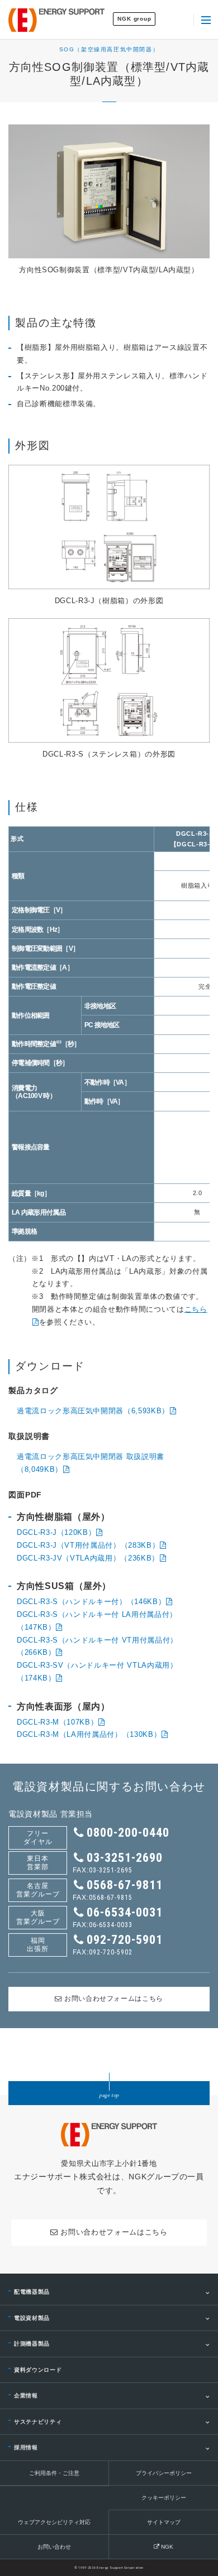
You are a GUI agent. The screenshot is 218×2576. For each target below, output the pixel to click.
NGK (166, 2547)
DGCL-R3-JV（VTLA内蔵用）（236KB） (88, 1558)
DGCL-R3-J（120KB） (56, 1532)
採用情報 (26, 2447)
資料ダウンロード (38, 2370)
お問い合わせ (54, 2547)
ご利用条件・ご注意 (54, 2473)
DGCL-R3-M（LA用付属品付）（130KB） (89, 1734)
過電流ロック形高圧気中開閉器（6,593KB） (93, 1411)
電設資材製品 (32, 2318)
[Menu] (206, 20)
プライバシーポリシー (164, 2473)
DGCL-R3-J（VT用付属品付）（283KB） (88, 1545)
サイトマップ (164, 2522)
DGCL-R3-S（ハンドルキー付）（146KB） (91, 1602)
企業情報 (26, 2396)
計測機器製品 (32, 2344)
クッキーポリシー (164, 2498)
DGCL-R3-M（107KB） (57, 1722)
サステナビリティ (38, 2422)
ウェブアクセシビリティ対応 (54, 2522)
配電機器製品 (32, 2292)
